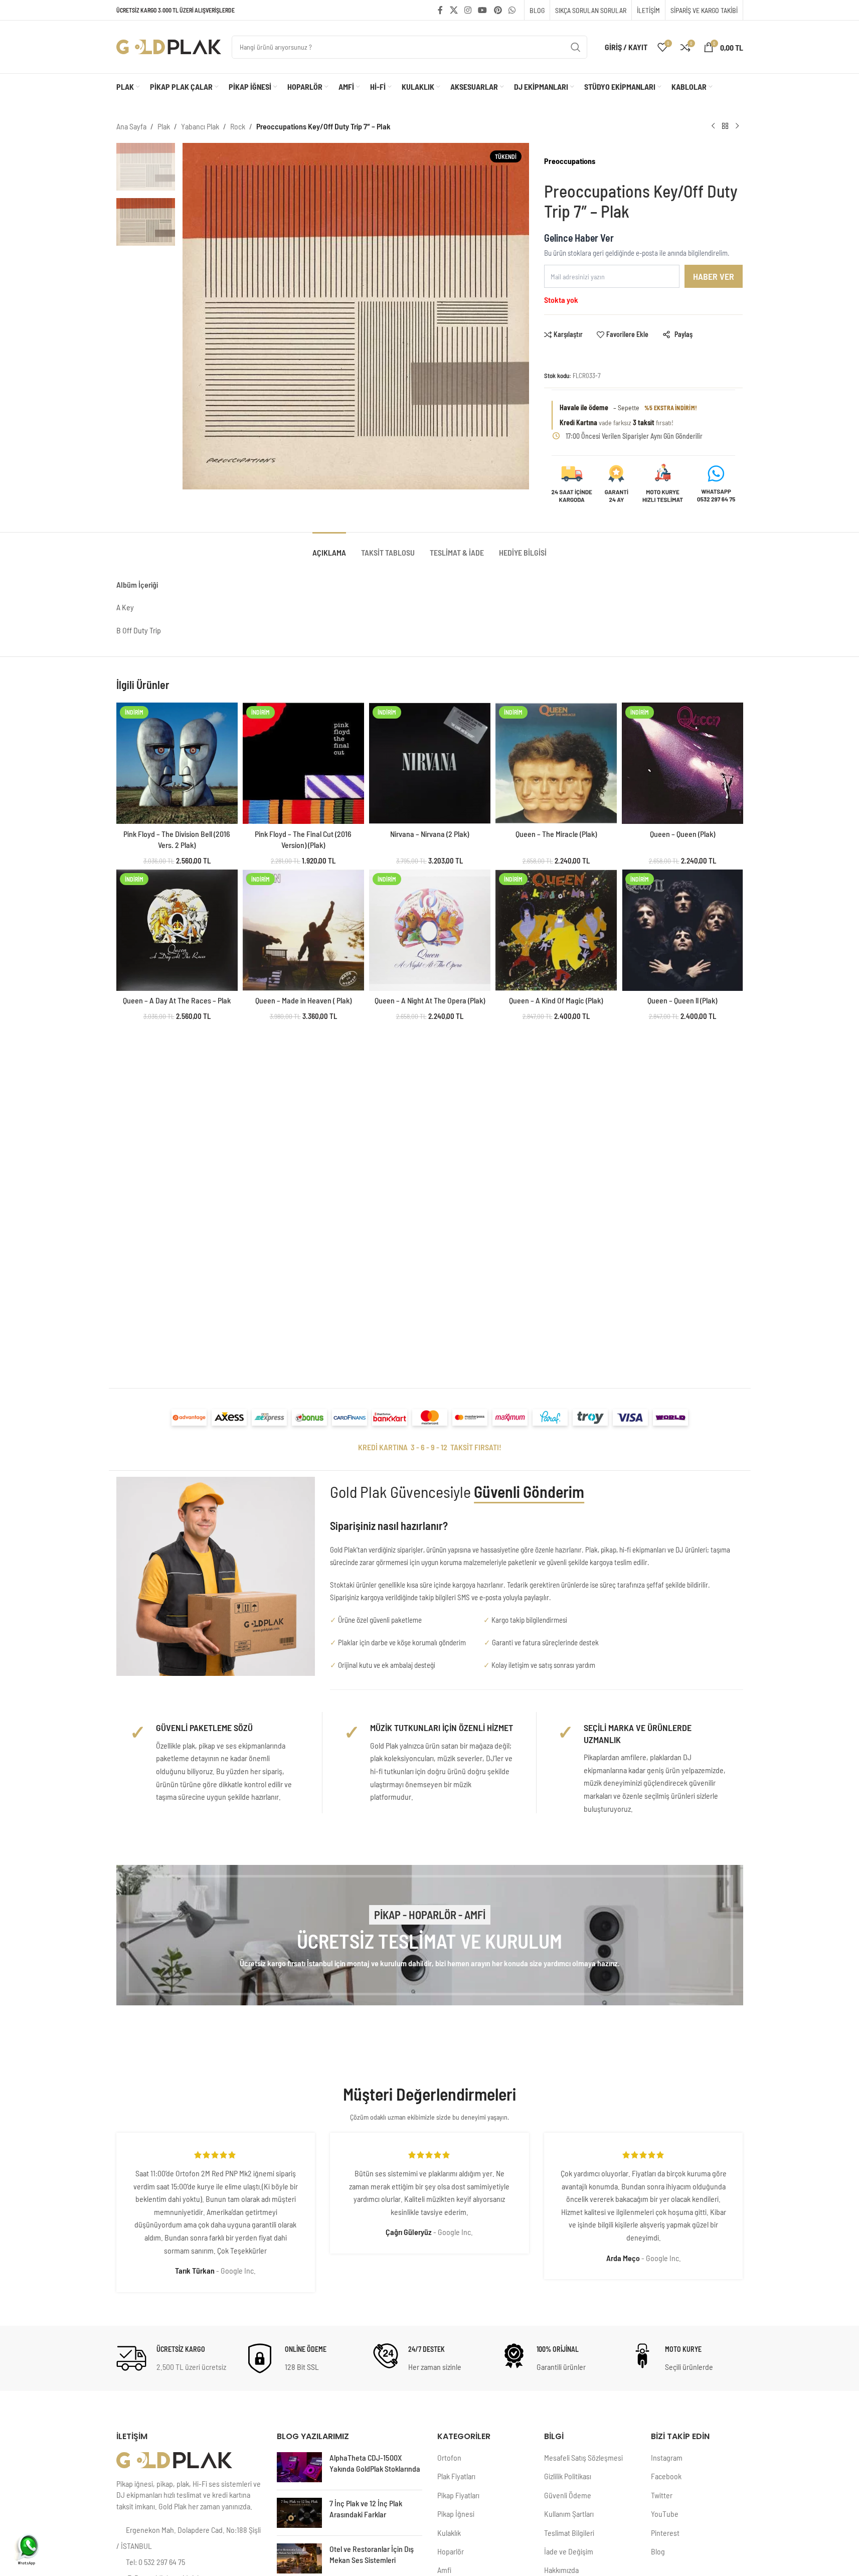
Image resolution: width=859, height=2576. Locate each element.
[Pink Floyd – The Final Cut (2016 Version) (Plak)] (303, 763)
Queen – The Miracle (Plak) (556, 834)
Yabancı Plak (200, 126)
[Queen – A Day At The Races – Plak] (177, 930)
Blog (658, 2551)
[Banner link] (430, 1935)
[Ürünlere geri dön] (725, 126)
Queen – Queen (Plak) (682, 834)
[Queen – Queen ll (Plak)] (682, 930)
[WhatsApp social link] (512, 10)
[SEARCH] (576, 47)
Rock (238, 126)
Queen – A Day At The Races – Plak (177, 1000)
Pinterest (665, 2533)
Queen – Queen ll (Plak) (682, 1000)
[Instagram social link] (468, 10)
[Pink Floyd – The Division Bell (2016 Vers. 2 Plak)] (177, 763)
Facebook (666, 2476)
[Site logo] (169, 46)
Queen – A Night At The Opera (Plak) (430, 1000)
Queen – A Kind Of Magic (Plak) (556, 1000)
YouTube (665, 2514)
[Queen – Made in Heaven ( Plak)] (303, 930)
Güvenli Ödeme (568, 2495)
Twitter (662, 2495)
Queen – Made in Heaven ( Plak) (303, 1000)
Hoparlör (451, 2551)
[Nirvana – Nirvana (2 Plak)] (430, 763)
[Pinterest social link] (498, 10)
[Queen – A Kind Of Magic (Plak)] (556, 930)
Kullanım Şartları (569, 2514)
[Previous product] (713, 126)
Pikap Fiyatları (458, 2495)
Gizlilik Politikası (568, 2476)
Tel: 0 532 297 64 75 (155, 2562)
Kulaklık (449, 2533)
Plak (164, 126)
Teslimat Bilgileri (569, 2533)
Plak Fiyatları (456, 2476)
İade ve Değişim (569, 2551)
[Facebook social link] (440, 10)
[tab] (329, 547)
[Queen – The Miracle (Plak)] (556, 763)
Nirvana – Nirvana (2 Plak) (430, 834)
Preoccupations (570, 161)
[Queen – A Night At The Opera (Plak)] (430, 930)
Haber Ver (714, 276)
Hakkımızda (561, 2570)
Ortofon (449, 2457)
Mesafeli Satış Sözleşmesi (583, 2457)
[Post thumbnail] (299, 2467)
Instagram (667, 2457)
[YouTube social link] (483, 10)
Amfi (444, 2570)
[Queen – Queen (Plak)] (682, 763)
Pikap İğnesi (456, 2514)
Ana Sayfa (131, 126)
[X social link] (454, 10)
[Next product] (737, 126)
